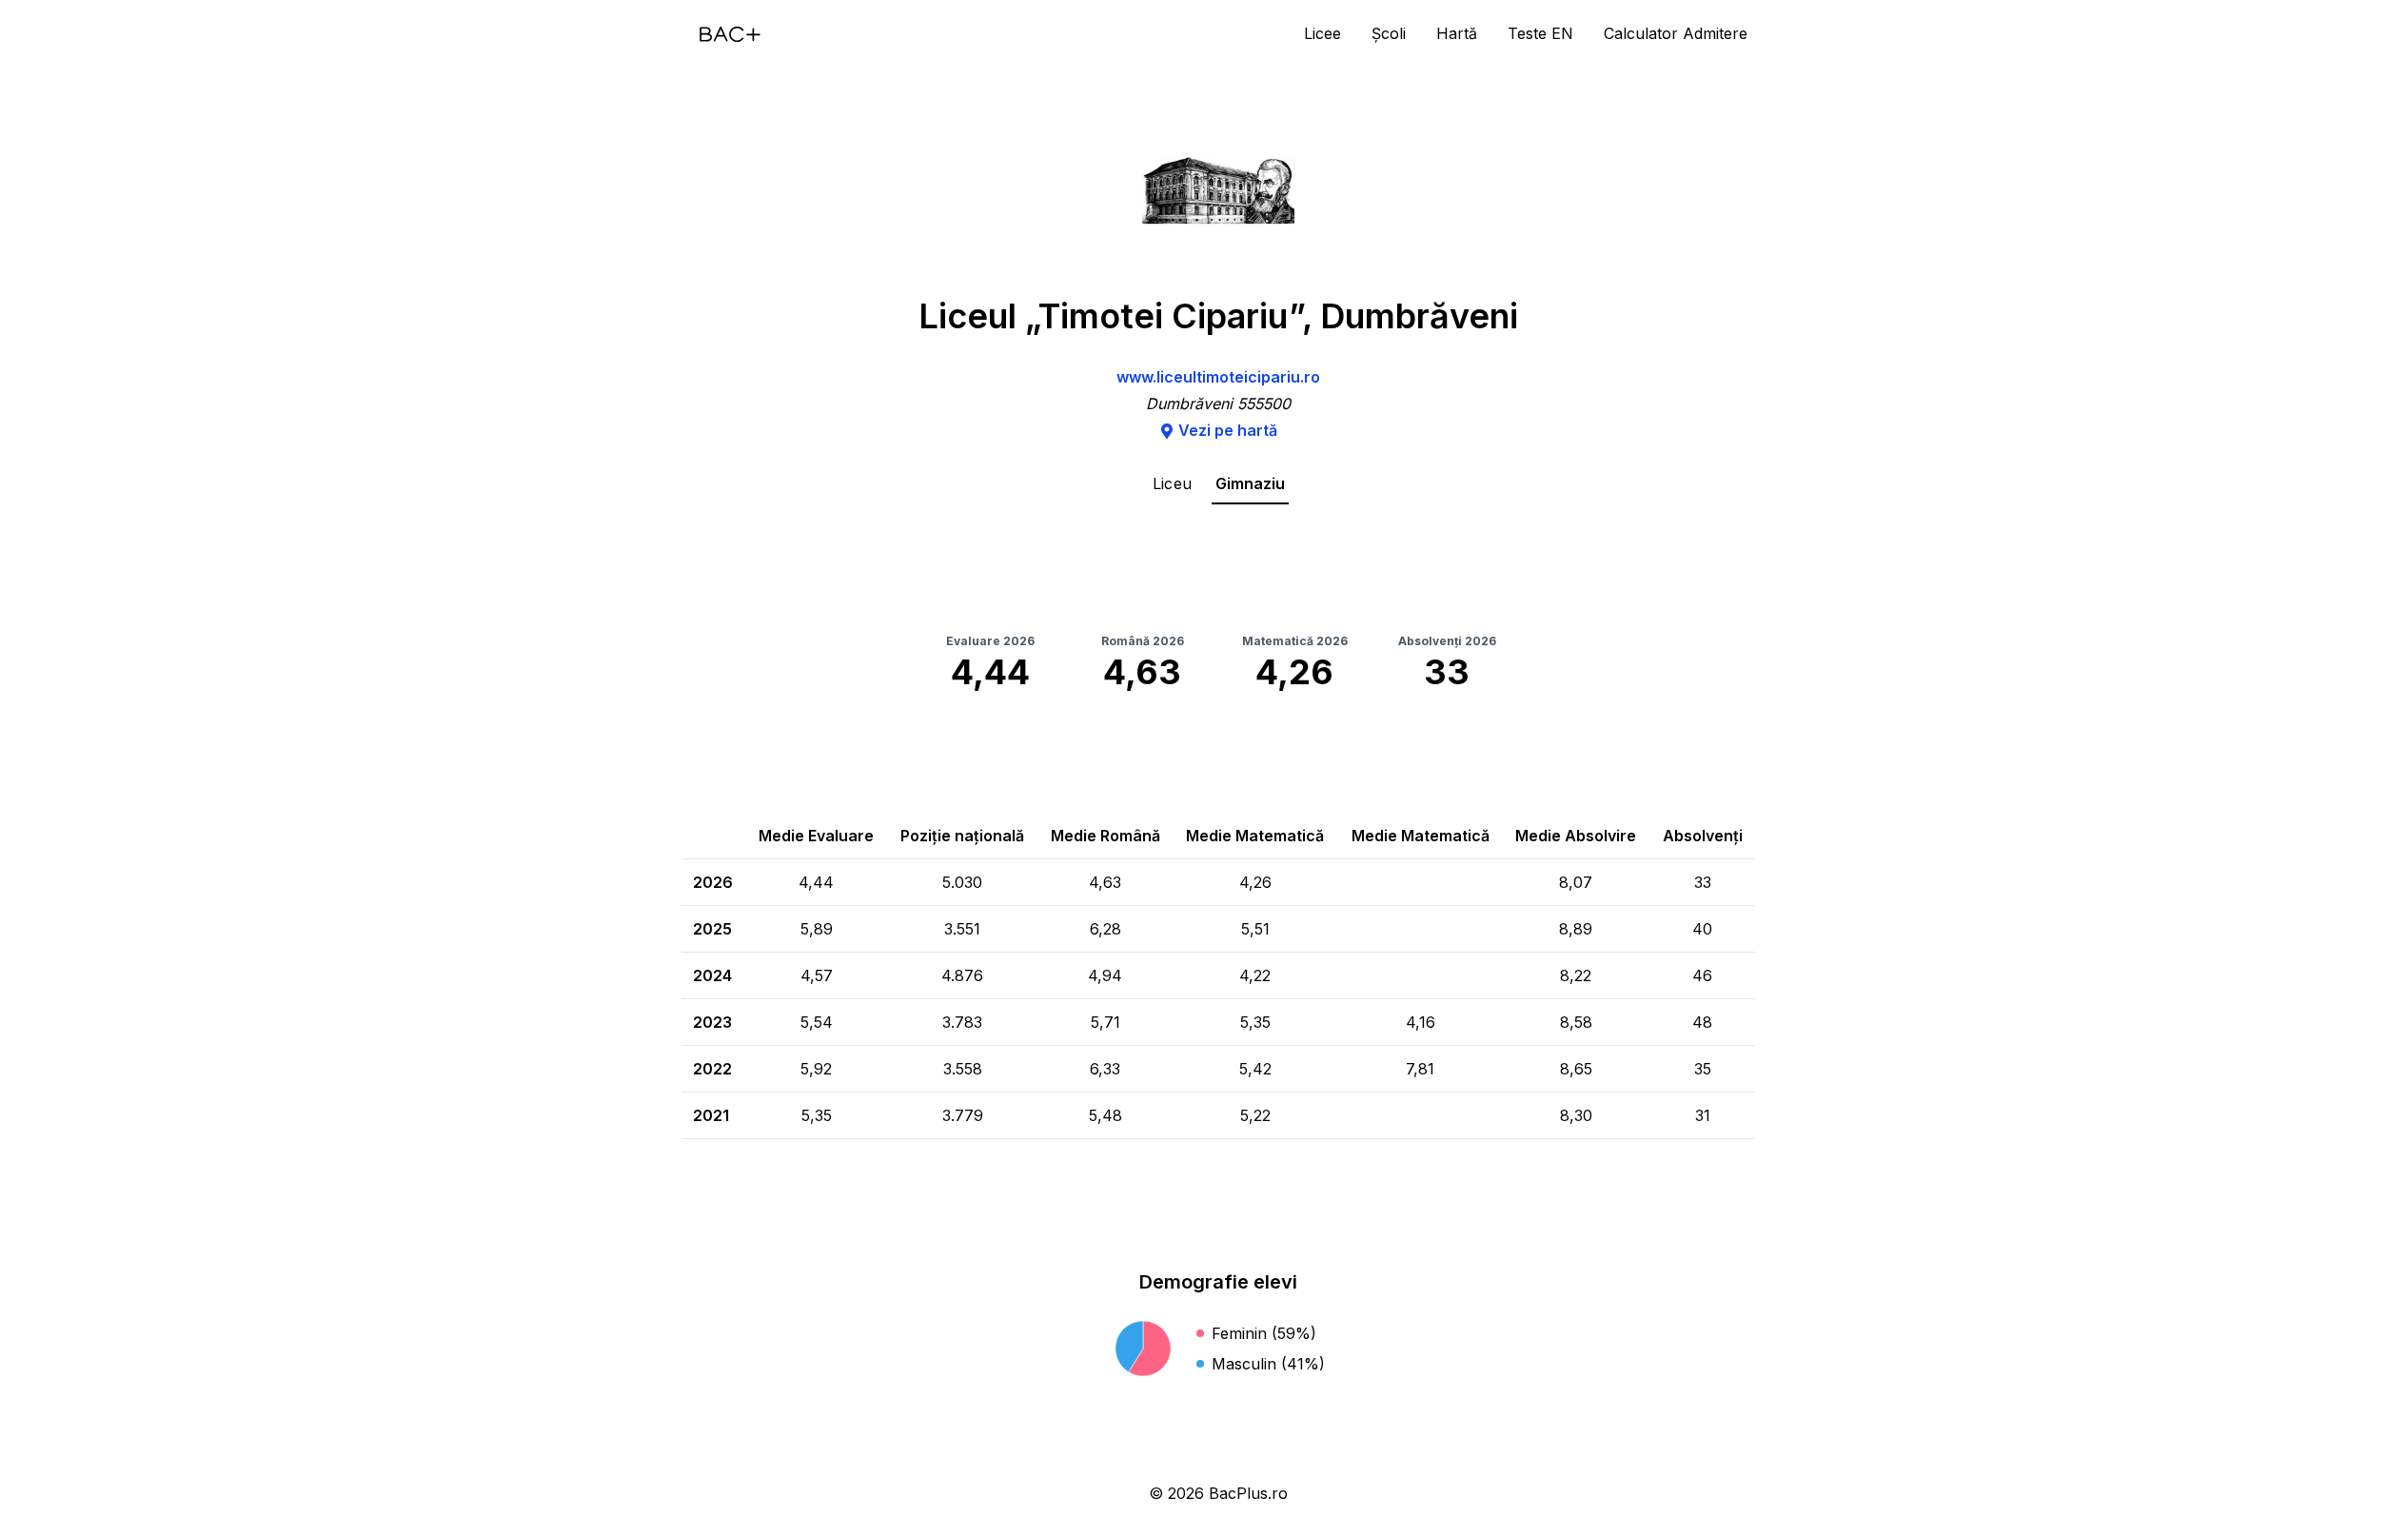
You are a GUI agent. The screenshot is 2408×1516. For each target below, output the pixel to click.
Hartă (1457, 33)
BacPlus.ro (1248, 1493)
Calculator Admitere (1676, 33)
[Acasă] (730, 34)
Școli (1389, 33)
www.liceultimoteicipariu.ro (1218, 377)
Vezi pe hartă (1228, 430)
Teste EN (1540, 33)
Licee (1322, 33)
